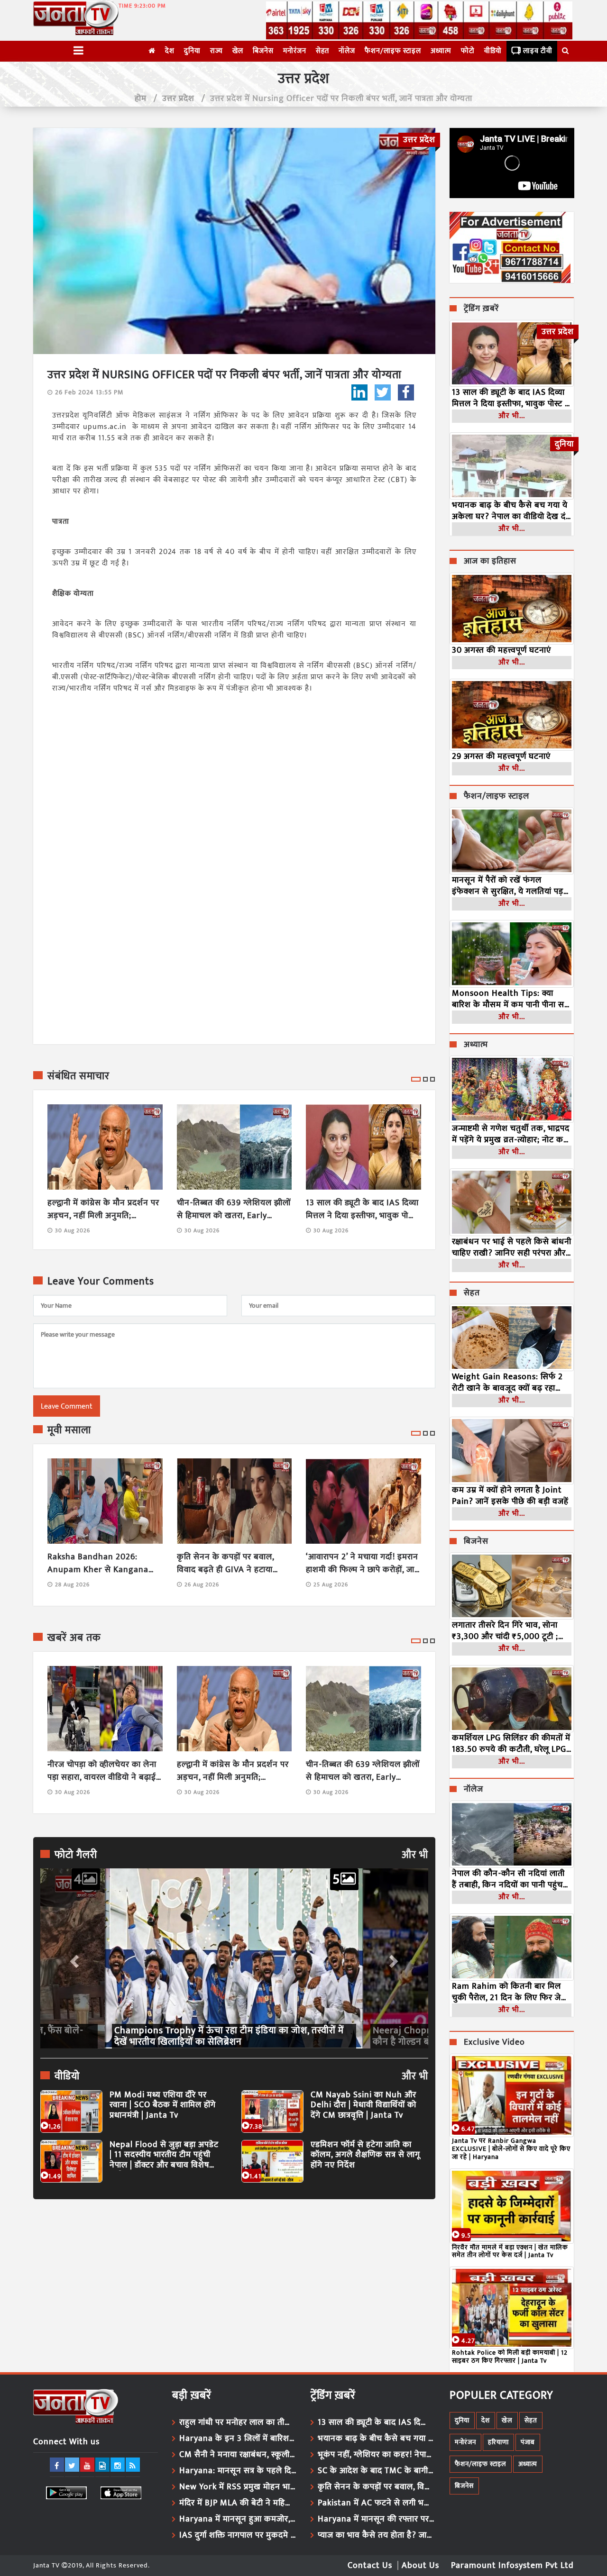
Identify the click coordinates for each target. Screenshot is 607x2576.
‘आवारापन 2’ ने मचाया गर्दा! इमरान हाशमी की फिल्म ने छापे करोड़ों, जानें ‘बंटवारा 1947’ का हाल (363, 1564)
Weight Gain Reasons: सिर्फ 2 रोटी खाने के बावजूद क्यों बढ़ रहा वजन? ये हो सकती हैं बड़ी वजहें (507, 1383)
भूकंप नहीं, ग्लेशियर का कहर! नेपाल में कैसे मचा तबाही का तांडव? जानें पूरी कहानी (377, 2455)
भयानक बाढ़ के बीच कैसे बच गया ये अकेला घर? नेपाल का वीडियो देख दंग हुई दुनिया (511, 511)
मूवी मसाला (69, 1430)
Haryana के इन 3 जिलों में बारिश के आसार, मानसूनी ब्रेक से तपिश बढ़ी (238, 2439)
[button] (73, 1958)
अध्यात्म (441, 51)
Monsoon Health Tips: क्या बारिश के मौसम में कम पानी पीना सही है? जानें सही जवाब (511, 999)
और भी (415, 1855)
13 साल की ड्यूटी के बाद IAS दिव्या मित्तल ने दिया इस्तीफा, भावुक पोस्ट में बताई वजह (362, 1210)
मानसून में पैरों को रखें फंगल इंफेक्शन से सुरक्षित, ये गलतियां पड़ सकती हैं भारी (508, 886)
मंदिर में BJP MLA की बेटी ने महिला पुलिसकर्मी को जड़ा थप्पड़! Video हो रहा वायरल (238, 2503)
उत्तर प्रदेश (178, 99)
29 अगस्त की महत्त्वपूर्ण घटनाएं (501, 756)
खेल (238, 51)
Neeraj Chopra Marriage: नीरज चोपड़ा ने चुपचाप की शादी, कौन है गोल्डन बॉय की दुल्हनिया (226, 2036)
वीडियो (493, 51)
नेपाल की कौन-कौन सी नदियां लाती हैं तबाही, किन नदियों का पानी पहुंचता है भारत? (511, 1879)
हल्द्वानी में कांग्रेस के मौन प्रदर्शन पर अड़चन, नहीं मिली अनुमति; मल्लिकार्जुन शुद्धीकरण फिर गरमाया (104, 1210)
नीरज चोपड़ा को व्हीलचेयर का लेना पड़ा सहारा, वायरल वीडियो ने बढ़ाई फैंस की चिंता (102, 1771)
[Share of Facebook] (406, 392)
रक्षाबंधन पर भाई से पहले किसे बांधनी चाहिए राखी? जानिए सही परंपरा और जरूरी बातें (512, 1247)
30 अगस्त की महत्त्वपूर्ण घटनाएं (501, 650)
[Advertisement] (234, 2294)
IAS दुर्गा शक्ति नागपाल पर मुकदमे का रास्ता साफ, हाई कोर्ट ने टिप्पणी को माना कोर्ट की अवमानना (238, 2535)
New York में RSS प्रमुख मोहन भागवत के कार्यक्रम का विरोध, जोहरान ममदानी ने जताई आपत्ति (238, 2487)
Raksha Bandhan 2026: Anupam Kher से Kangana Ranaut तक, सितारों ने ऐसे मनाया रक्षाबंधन (103, 1564)
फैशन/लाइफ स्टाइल (393, 51)
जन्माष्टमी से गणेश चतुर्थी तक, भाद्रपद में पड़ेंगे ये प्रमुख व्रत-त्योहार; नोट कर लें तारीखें (511, 1134)
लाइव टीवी (538, 51)
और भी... (512, 416)
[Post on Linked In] (359, 392)
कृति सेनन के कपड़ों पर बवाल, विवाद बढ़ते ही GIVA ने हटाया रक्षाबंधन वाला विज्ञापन (225, 1564)
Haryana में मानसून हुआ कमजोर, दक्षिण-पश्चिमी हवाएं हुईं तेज (238, 2519)
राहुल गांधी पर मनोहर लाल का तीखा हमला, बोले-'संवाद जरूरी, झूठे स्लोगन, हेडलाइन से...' (238, 2422)
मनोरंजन (295, 51)
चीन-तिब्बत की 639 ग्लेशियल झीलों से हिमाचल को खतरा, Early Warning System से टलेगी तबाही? (234, 1210)
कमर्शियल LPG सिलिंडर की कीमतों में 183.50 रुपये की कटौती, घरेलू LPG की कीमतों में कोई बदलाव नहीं (511, 1744)
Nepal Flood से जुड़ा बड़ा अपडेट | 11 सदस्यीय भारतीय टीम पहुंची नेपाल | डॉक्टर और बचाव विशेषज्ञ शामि (164, 2155)
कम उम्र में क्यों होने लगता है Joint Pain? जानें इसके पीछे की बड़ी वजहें (510, 1496)
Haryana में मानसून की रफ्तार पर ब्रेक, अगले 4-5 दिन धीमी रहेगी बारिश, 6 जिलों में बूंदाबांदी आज (377, 2519)
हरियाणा (498, 2442)
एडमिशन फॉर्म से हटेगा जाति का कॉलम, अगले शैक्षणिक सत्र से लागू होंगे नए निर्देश (365, 2155)
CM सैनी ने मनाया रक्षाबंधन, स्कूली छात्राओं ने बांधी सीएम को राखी (238, 2455)
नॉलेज (347, 51)
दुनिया (192, 51)
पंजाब (528, 2442)
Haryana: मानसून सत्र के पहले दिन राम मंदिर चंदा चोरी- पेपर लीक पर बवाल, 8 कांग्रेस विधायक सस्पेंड (238, 2471)
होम (141, 99)
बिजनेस (263, 51)
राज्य (216, 51)
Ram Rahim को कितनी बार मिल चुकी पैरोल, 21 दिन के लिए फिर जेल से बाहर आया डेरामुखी (510, 1992)
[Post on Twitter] (383, 392)
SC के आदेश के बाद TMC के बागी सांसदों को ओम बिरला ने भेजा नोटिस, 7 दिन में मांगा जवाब (377, 2471)
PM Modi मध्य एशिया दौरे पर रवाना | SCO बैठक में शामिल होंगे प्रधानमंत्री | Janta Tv (163, 2106)
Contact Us (370, 2566)
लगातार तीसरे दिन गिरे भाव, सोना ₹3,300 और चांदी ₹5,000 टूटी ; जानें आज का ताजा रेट (505, 1631)
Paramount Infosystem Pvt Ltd (512, 2566)
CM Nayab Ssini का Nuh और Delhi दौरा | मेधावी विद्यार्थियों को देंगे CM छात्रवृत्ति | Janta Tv (363, 2106)
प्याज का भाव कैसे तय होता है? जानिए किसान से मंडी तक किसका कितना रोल (377, 2535)
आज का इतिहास (490, 562)
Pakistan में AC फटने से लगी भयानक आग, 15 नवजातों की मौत (377, 2503)
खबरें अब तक (74, 1638)
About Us (420, 2566)
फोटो (468, 51)
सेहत (322, 51)
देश (170, 51)
